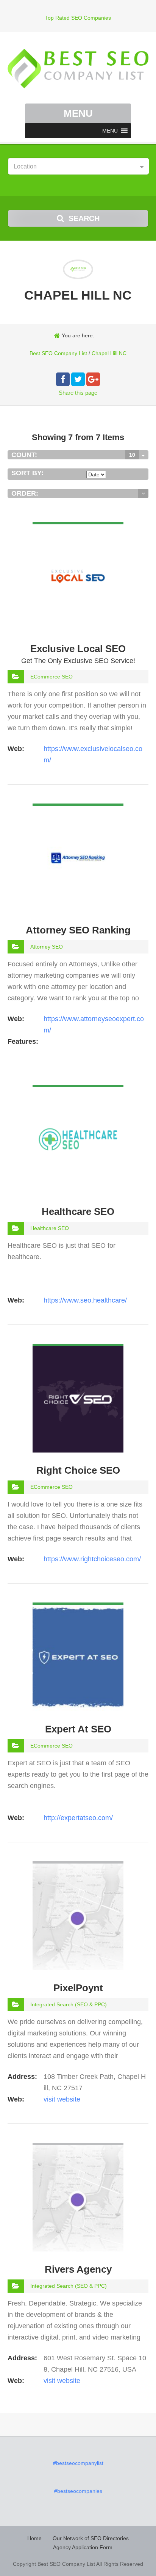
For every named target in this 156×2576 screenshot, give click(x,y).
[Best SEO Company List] (78, 69)
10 (132, 455)
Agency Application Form (83, 2547)
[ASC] (143, 493)
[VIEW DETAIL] (78, 528)
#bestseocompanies (78, 2491)
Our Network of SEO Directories (91, 2538)
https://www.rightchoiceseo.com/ (92, 1559)
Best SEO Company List (58, 353)
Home (34, 2538)
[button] (110, 131)
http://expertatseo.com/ (78, 1818)
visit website (62, 2099)
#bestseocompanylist (78, 2463)
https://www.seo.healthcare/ (85, 1300)
